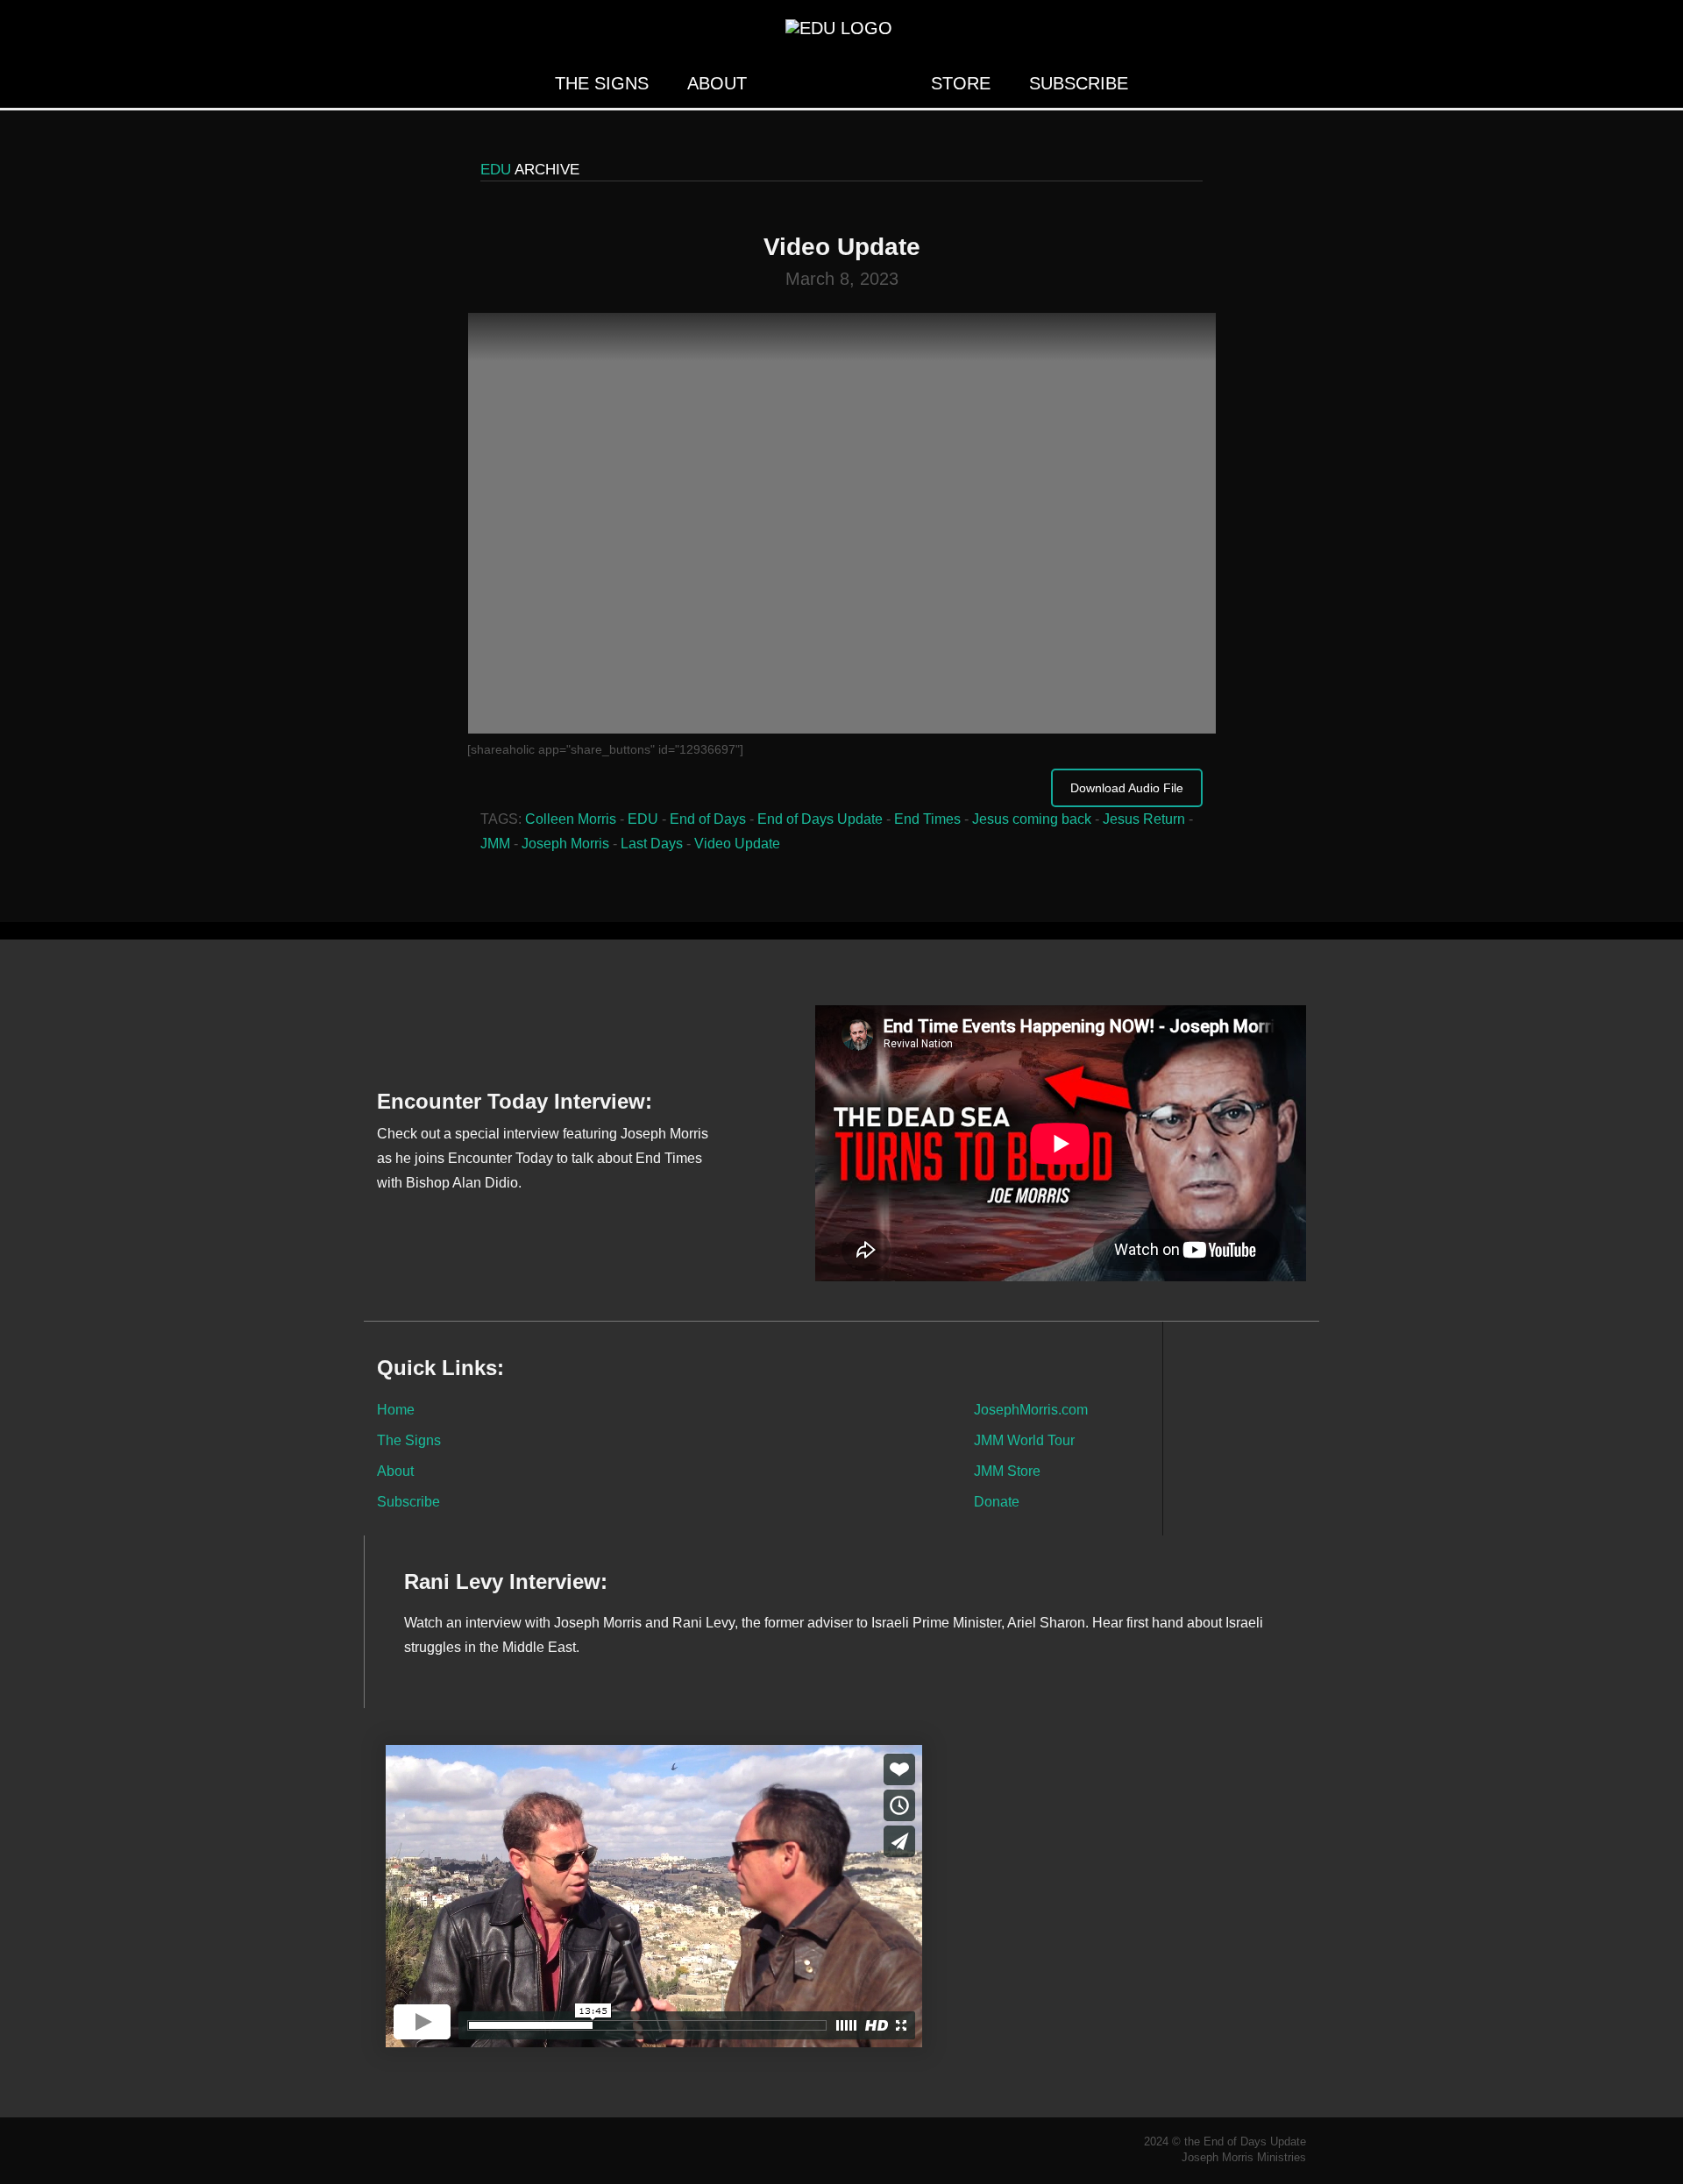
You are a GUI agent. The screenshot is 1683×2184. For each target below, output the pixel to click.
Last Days (652, 844)
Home (396, 1409)
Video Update (737, 844)
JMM (495, 844)
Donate (997, 1501)
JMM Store (1007, 1471)
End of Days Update (820, 819)
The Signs (602, 83)
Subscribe (1079, 83)
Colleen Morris (571, 819)
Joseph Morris (565, 844)
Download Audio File (1127, 788)
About (717, 83)
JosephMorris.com (1031, 1409)
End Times (927, 819)
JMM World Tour (1024, 1440)
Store (961, 83)
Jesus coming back (1032, 819)
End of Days (708, 819)
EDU (643, 819)
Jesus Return (1144, 819)
